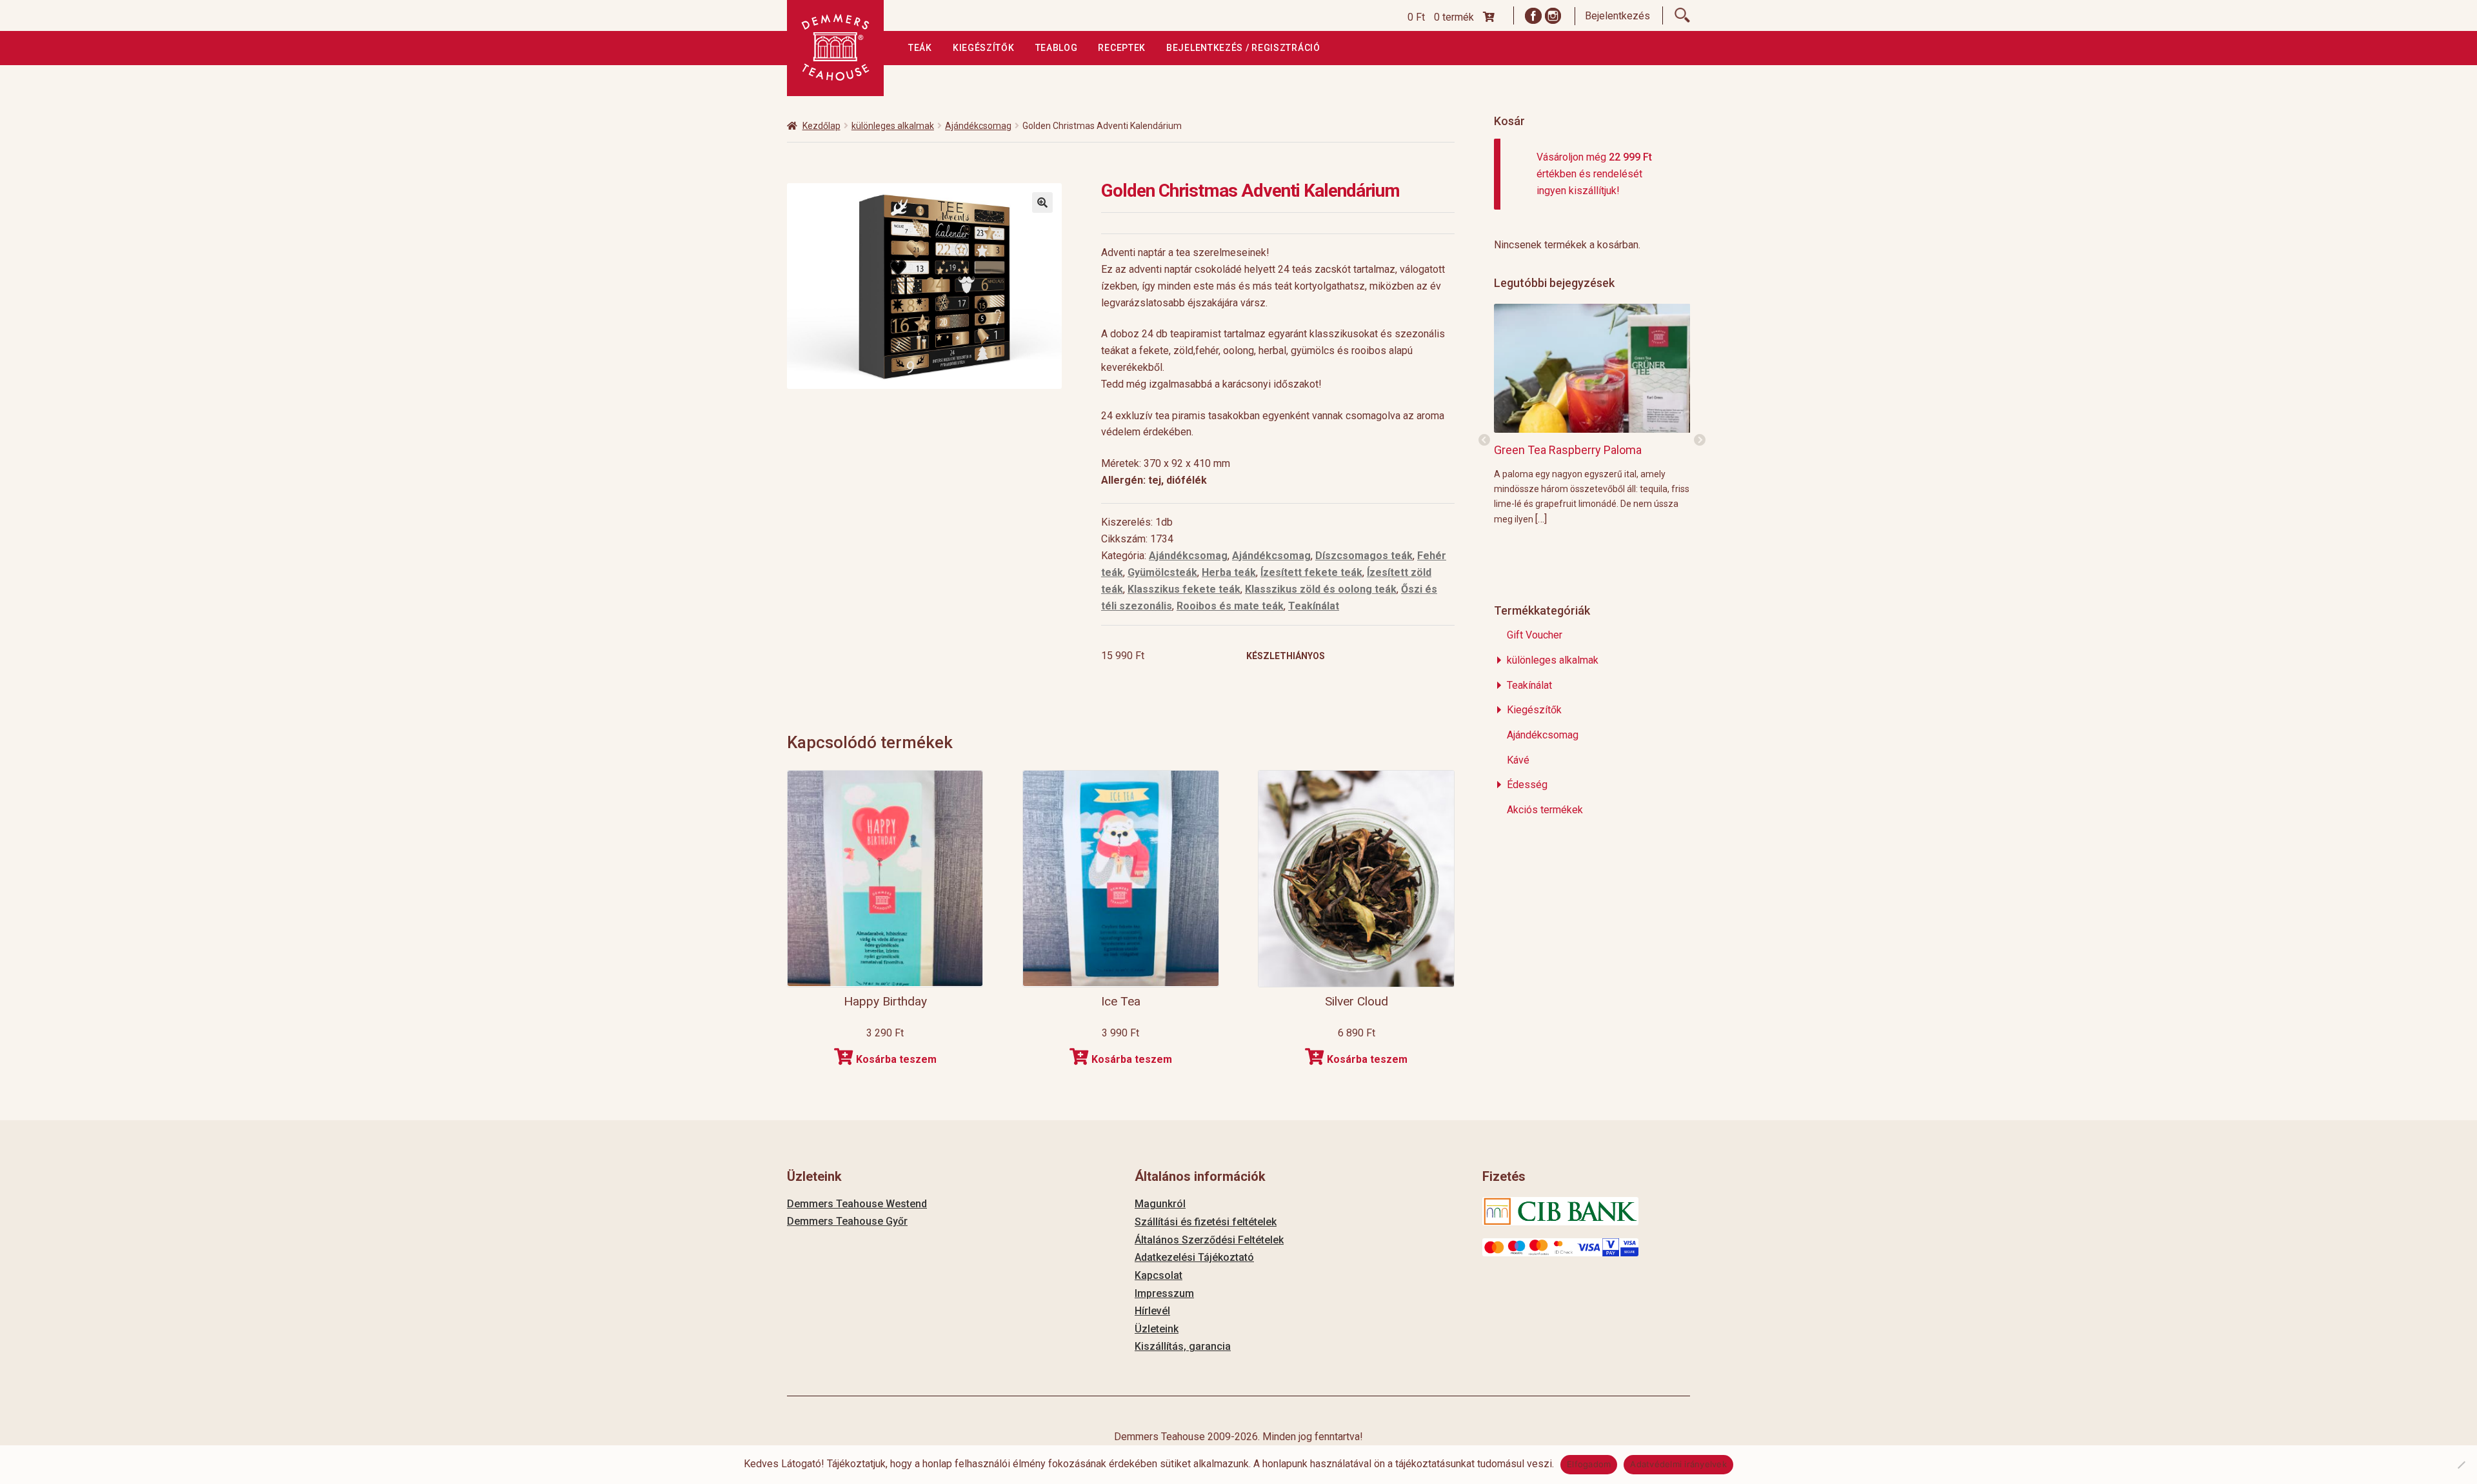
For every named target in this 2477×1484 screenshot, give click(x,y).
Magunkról (1160, 1204)
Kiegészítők (984, 48)
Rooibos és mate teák (1230, 606)
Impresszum (1164, 1293)
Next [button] (1700, 440)
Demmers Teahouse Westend (857, 1204)
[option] (1592, 414)
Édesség (1527, 785)
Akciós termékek (1545, 810)
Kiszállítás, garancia (1183, 1346)
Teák (920, 48)
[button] (1042, 203)
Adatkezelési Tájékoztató (1194, 1257)
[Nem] (2461, 1465)
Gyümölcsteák (1162, 572)
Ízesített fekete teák (1311, 572)
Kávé (1518, 760)
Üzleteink (1157, 1329)
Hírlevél (1152, 1311)
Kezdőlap (821, 126)
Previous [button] (1484, 440)
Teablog (1057, 48)
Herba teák (1229, 572)
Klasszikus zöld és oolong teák (1321, 589)
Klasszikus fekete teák (1184, 589)
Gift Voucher (1535, 635)
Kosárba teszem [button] (896, 1059)
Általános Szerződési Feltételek (1209, 1240)
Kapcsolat (1159, 1275)
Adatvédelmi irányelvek (1678, 1464)
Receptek (1122, 48)
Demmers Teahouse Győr (847, 1221)
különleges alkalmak (893, 126)
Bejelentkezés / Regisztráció (1243, 48)
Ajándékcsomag (978, 126)
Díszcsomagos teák (1364, 556)
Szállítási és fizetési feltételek (1206, 1222)
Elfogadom (1589, 1464)
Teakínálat (1314, 606)
